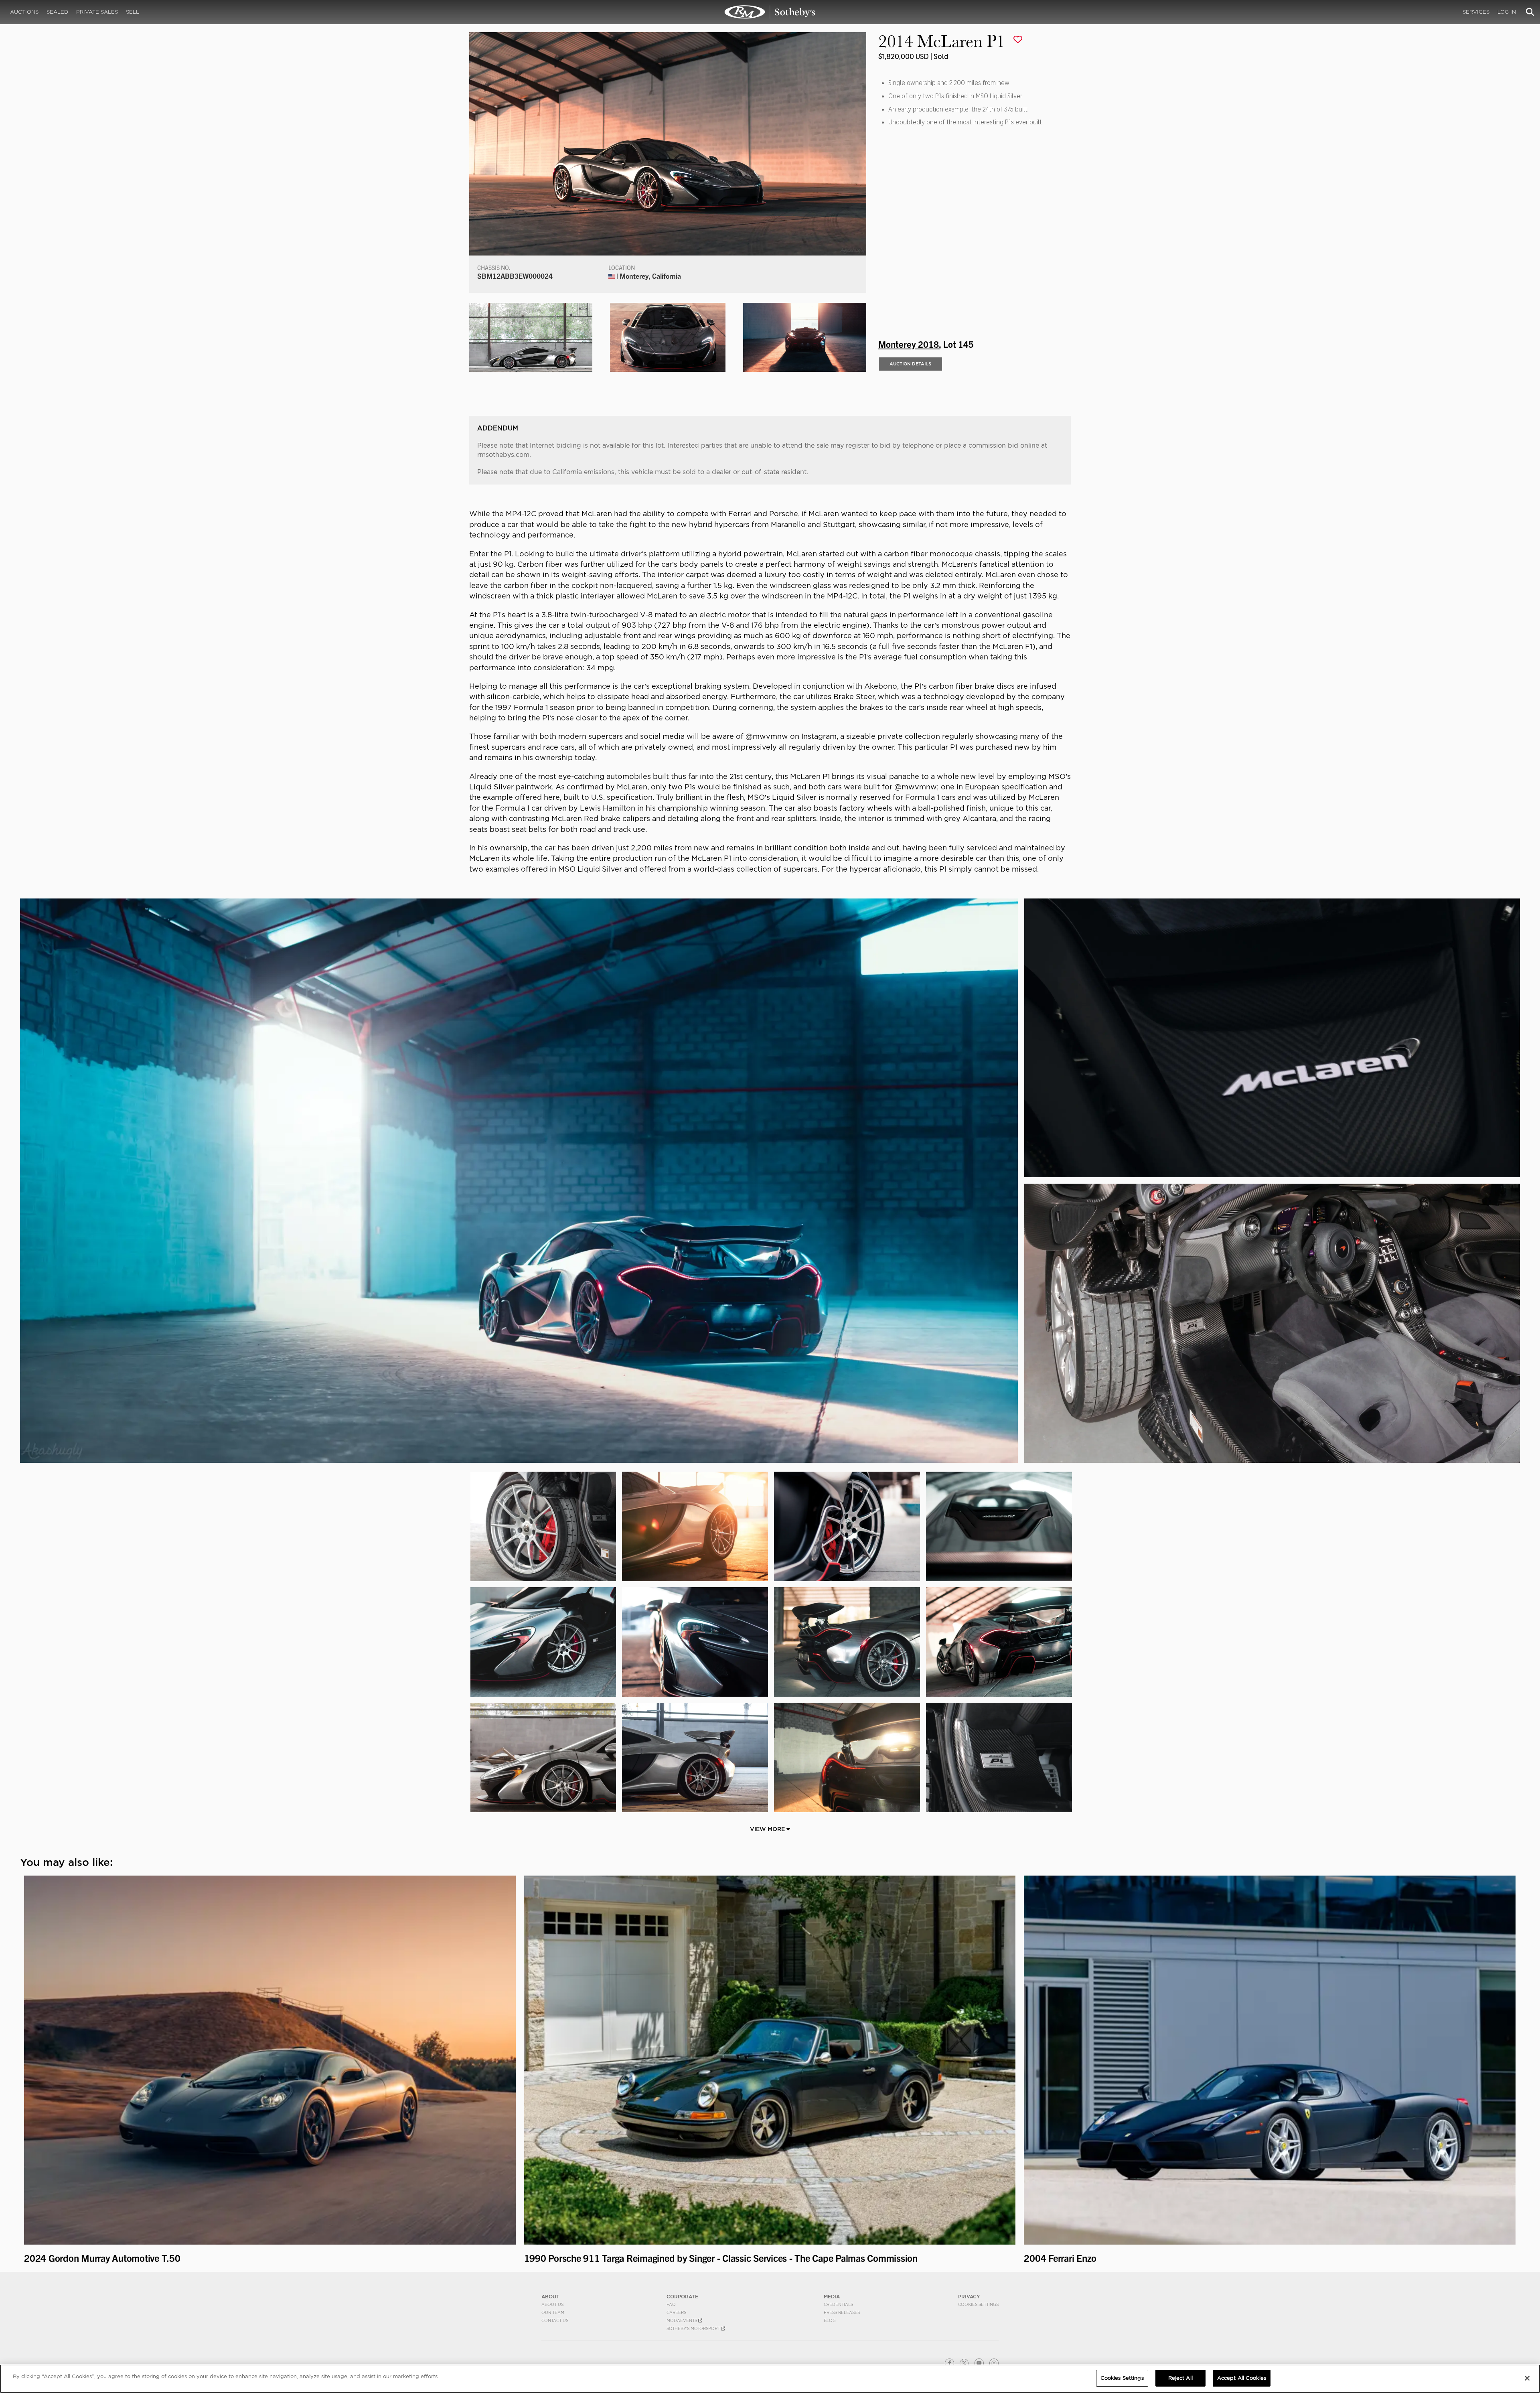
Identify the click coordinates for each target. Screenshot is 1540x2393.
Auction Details (910, 364)
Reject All (1180, 2378)
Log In (1507, 12)
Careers (676, 2312)
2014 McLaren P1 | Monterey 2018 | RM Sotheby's (770, 12)
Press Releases (842, 2312)
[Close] (1527, 2378)
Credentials (838, 2304)
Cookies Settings (978, 2304)
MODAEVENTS (682, 2320)
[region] (770, 2379)
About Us (552, 2304)
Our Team (553, 2312)
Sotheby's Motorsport (694, 2328)
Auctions (24, 12)
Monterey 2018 (909, 344)
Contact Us (555, 2320)
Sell (133, 12)
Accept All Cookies (1242, 2378)
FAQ (671, 2304)
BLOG (830, 2320)
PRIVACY (969, 2297)
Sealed (57, 12)
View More (768, 1829)
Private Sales (97, 12)
